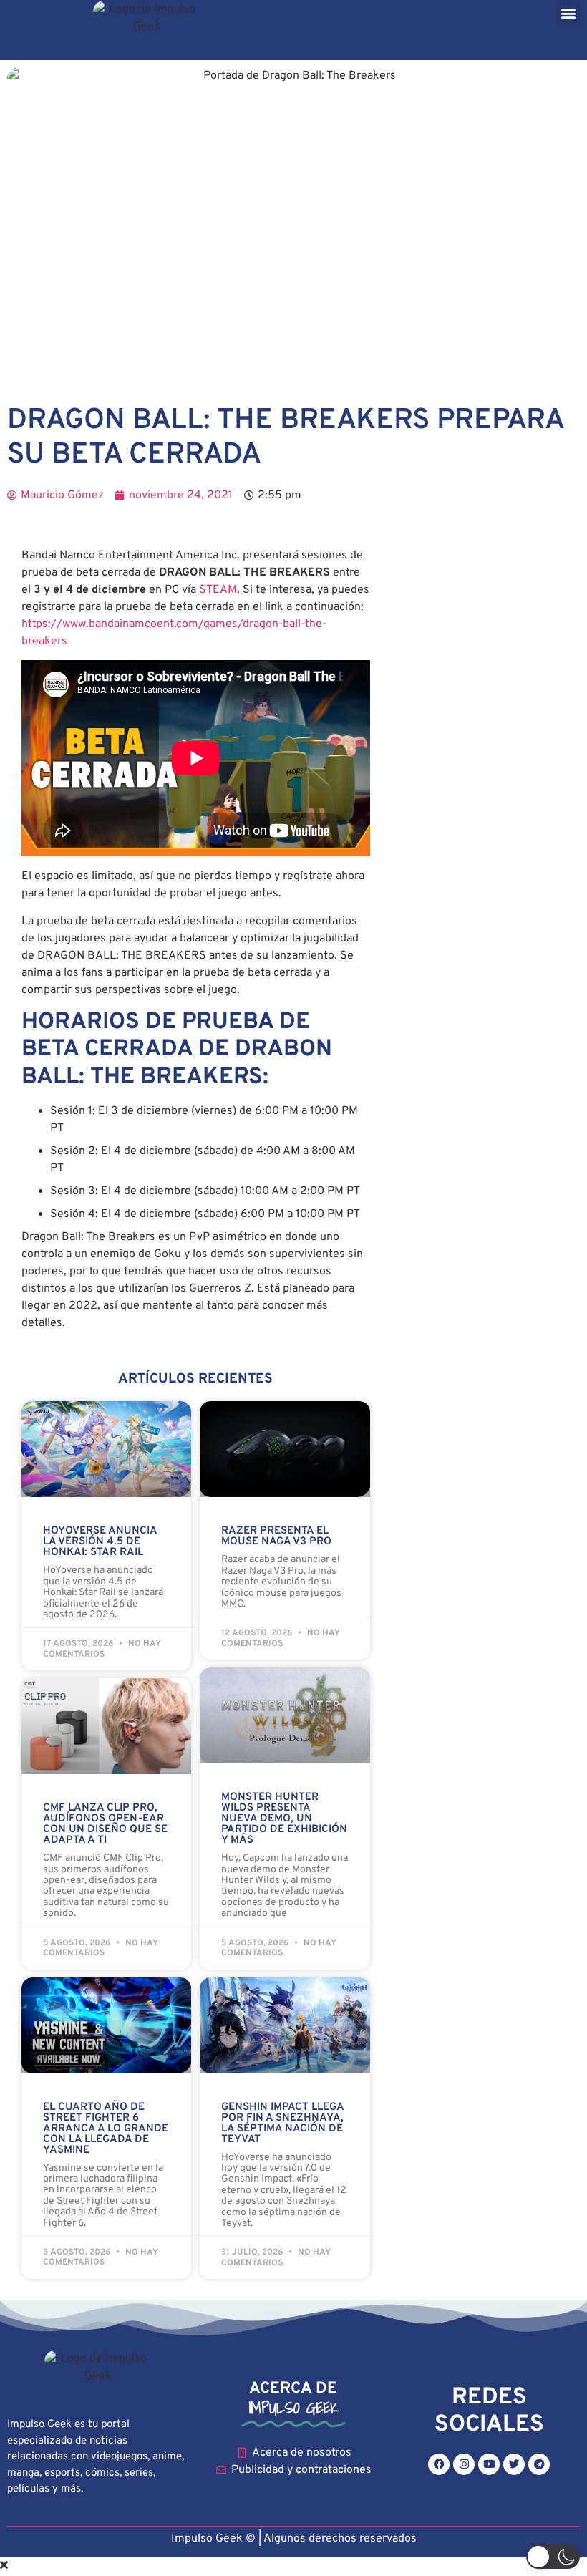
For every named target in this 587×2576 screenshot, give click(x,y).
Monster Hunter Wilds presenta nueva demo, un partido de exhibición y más (284, 1819)
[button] (568, 13)
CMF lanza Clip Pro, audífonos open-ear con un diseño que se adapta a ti (105, 1824)
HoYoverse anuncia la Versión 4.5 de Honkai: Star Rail (100, 1542)
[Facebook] (439, 2464)
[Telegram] (539, 2464)
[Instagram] (464, 2464)
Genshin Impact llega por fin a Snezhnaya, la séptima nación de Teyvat (282, 2124)
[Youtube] (489, 2464)
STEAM (218, 590)
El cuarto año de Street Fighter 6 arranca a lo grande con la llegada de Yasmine (106, 2129)
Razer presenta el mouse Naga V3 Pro (276, 1536)
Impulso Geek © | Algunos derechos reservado (291, 2539)
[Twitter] (514, 2464)
